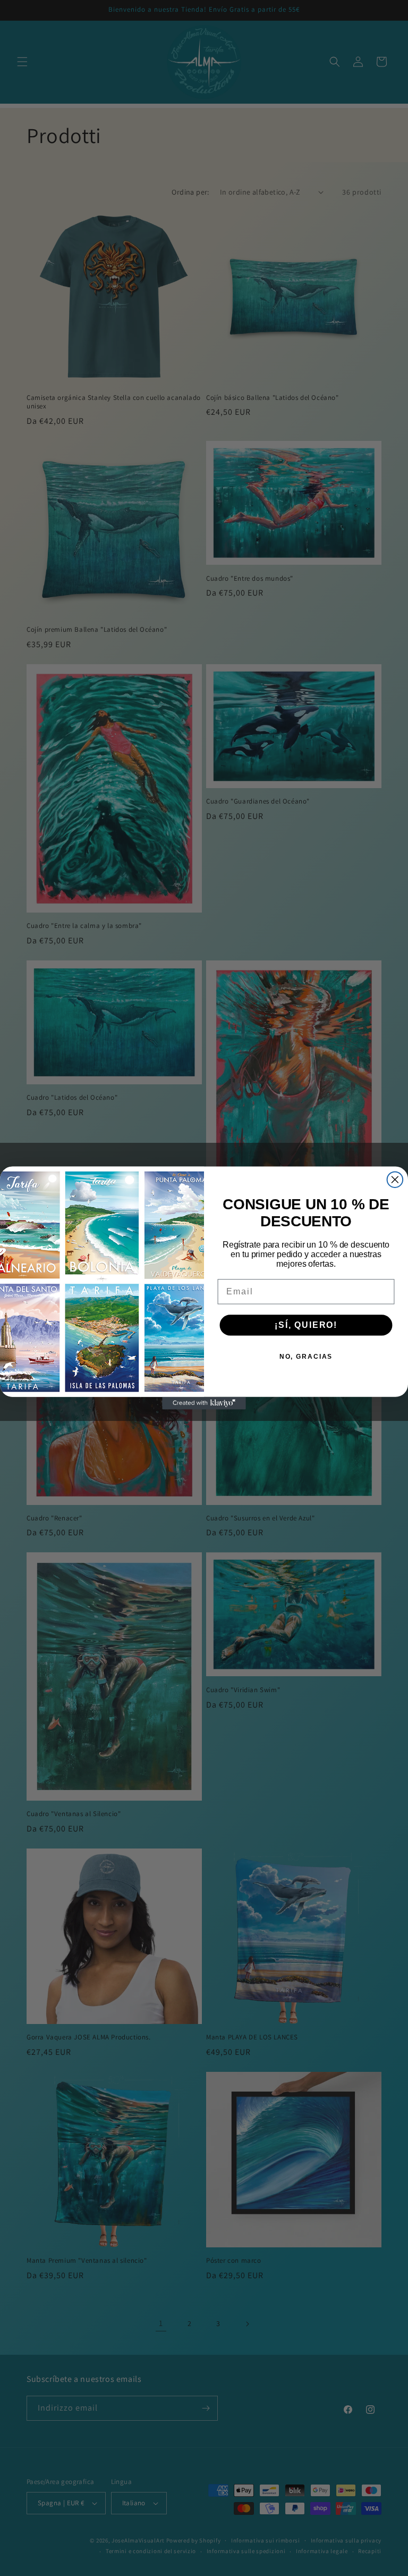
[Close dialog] (395, 1180)
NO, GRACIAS (306, 1357)
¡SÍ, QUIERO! (306, 1325)
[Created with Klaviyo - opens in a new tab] (204, 1403)
